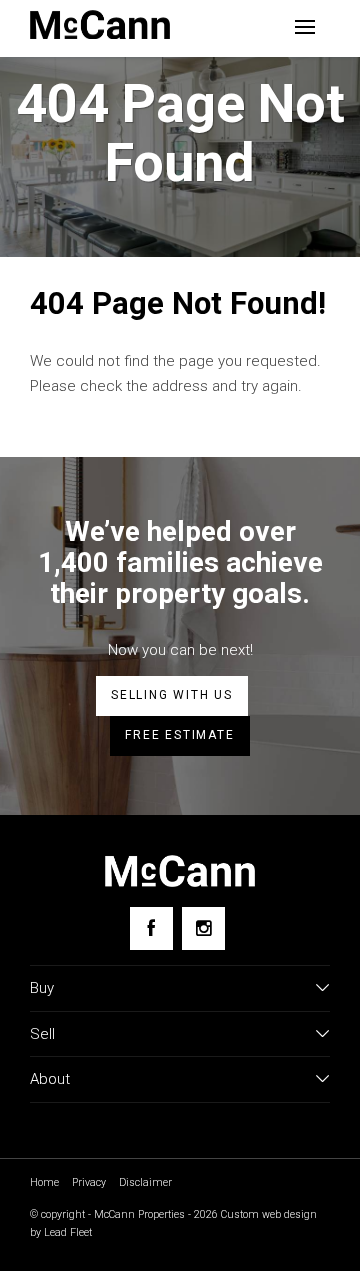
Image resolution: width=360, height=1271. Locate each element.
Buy (42, 988)
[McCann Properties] (100, 24)
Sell (42, 1034)
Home (44, 1182)
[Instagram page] (203, 928)
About (50, 1079)
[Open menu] (305, 27)
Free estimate (179, 735)
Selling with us (172, 695)
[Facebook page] (151, 928)
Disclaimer (145, 1182)
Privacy (89, 1182)
